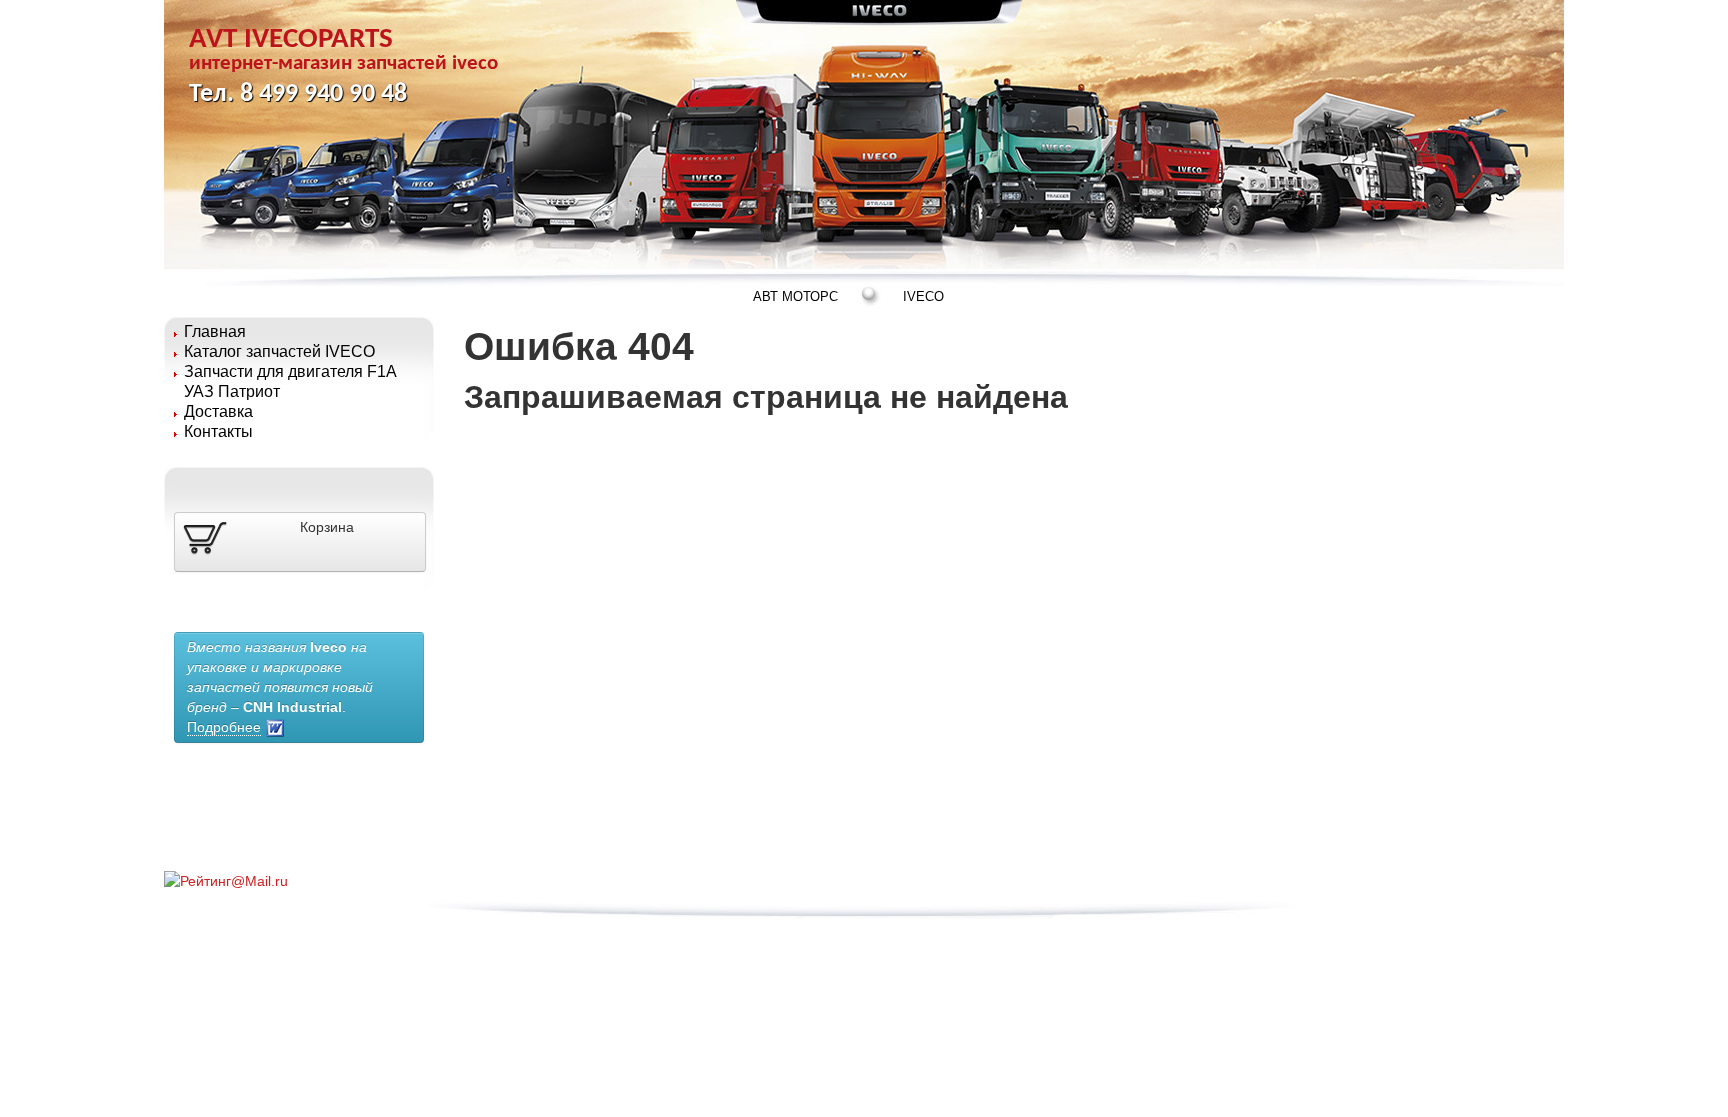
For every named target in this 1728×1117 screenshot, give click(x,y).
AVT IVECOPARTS (343, 49)
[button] (300, 542)
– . (280, 687)
